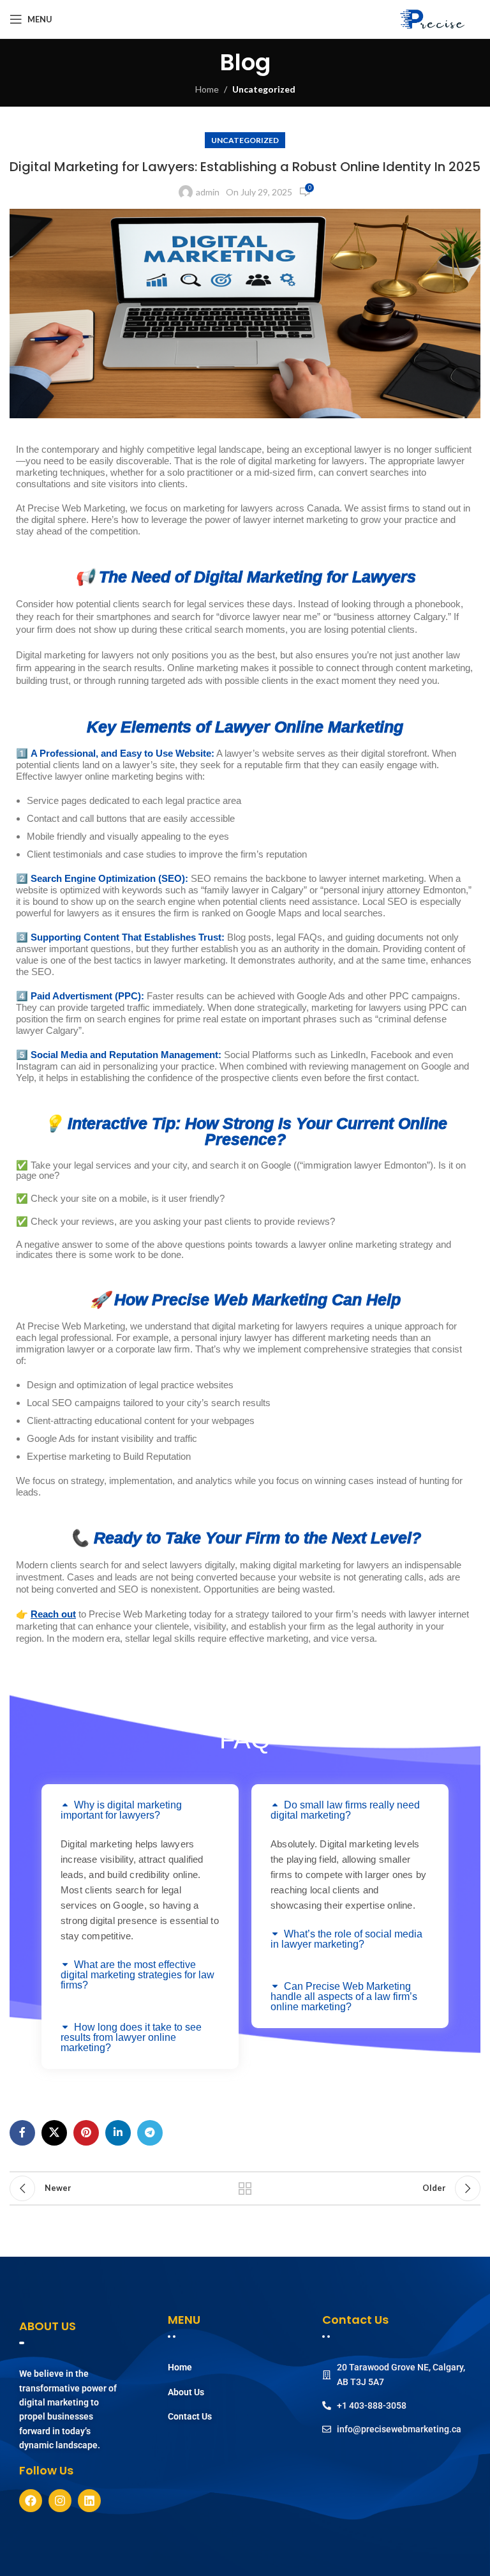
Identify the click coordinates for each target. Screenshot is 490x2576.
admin (208, 192)
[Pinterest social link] (86, 2133)
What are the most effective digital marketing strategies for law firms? (137, 1975)
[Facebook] (31, 2501)
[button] (140, 1810)
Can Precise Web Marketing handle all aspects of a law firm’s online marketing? (344, 1996)
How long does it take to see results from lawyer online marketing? (131, 2037)
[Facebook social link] (22, 2133)
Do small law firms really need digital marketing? (345, 1810)
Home (207, 89)
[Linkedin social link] (118, 2133)
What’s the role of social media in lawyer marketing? (346, 1939)
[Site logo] (436, 19)
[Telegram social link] (150, 2133)
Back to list (245, 2188)
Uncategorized (264, 89)
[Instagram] (60, 2501)
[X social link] (54, 2133)
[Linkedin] (89, 2501)
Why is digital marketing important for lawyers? (121, 1810)
